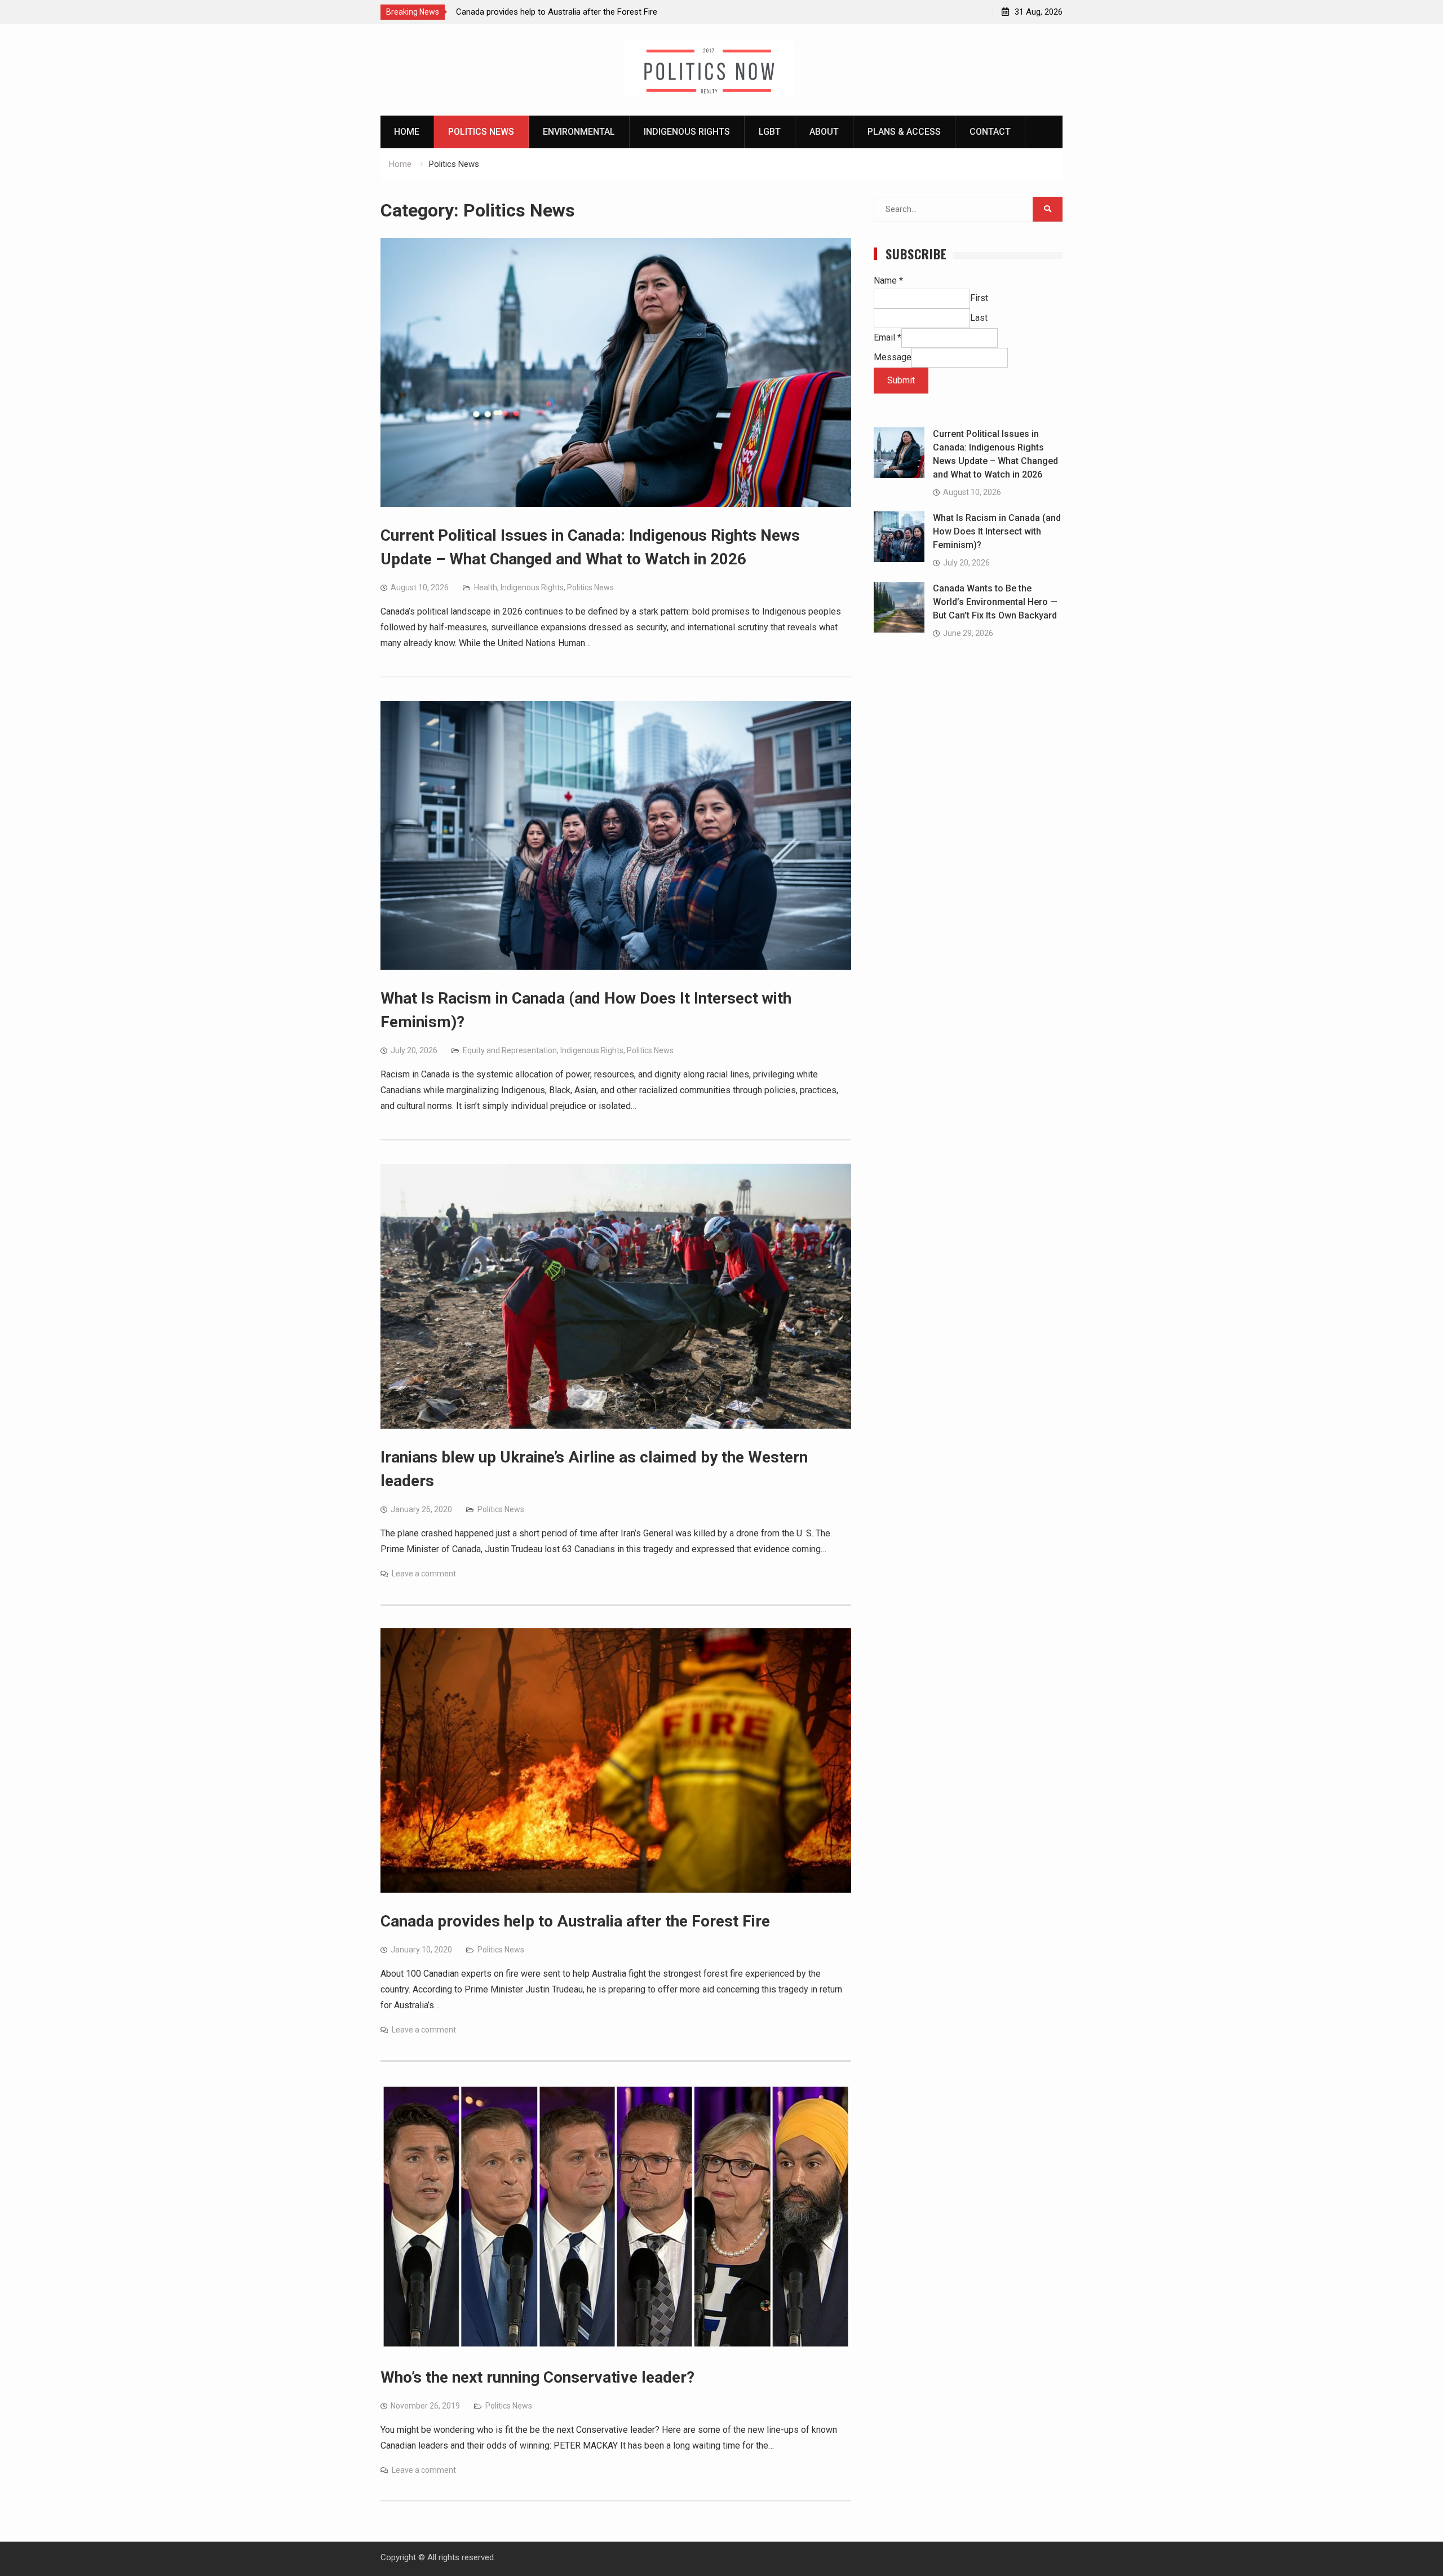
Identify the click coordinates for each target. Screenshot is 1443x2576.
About (824, 132)
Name (888, 280)
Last (979, 318)
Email (888, 337)
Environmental (579, 132)
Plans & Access (904, 132)
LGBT (770, 132)
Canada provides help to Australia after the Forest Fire (575, 1921)
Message (893, 357)
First (979, 298)
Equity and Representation (510, 1050)
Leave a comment (424, 1574)
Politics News (481, 132)
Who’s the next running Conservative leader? (537, 2377)
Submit (901, 380)
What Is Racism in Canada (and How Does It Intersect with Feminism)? (997, 531)
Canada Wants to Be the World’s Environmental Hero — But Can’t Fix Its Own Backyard (995, 602)
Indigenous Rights (687, 132)
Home (407, 132)
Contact (990, 132)
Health (486, 587)
